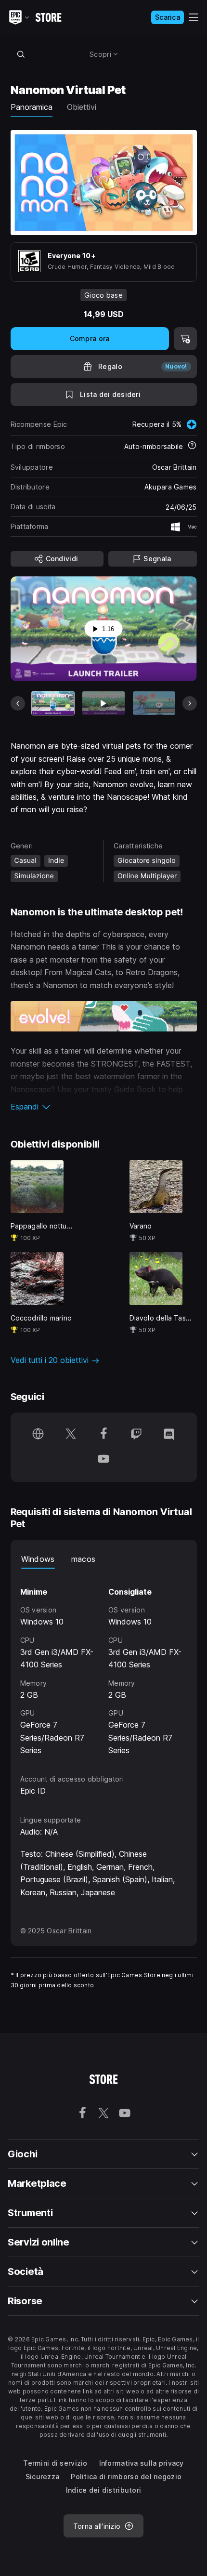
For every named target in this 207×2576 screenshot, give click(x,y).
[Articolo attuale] (53, 703)
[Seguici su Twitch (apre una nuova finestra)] (136, 1435)
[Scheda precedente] (18, 703)
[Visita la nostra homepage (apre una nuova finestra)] (38, 1435)
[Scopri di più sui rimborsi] (192, 446)
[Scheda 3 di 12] (154, 703)
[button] (104, 1107)
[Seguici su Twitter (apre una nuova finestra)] (71, 1435)
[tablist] (104, 1559)
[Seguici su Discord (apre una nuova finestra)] (169, 1435)
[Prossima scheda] (190, 703)
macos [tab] (84, 1559)
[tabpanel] (104, 1663)
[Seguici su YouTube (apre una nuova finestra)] (103, 1460)
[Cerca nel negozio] (21, 54)
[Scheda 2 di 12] (103, 703)
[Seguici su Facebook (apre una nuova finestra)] (103, 1435)
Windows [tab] (38, 1559)
